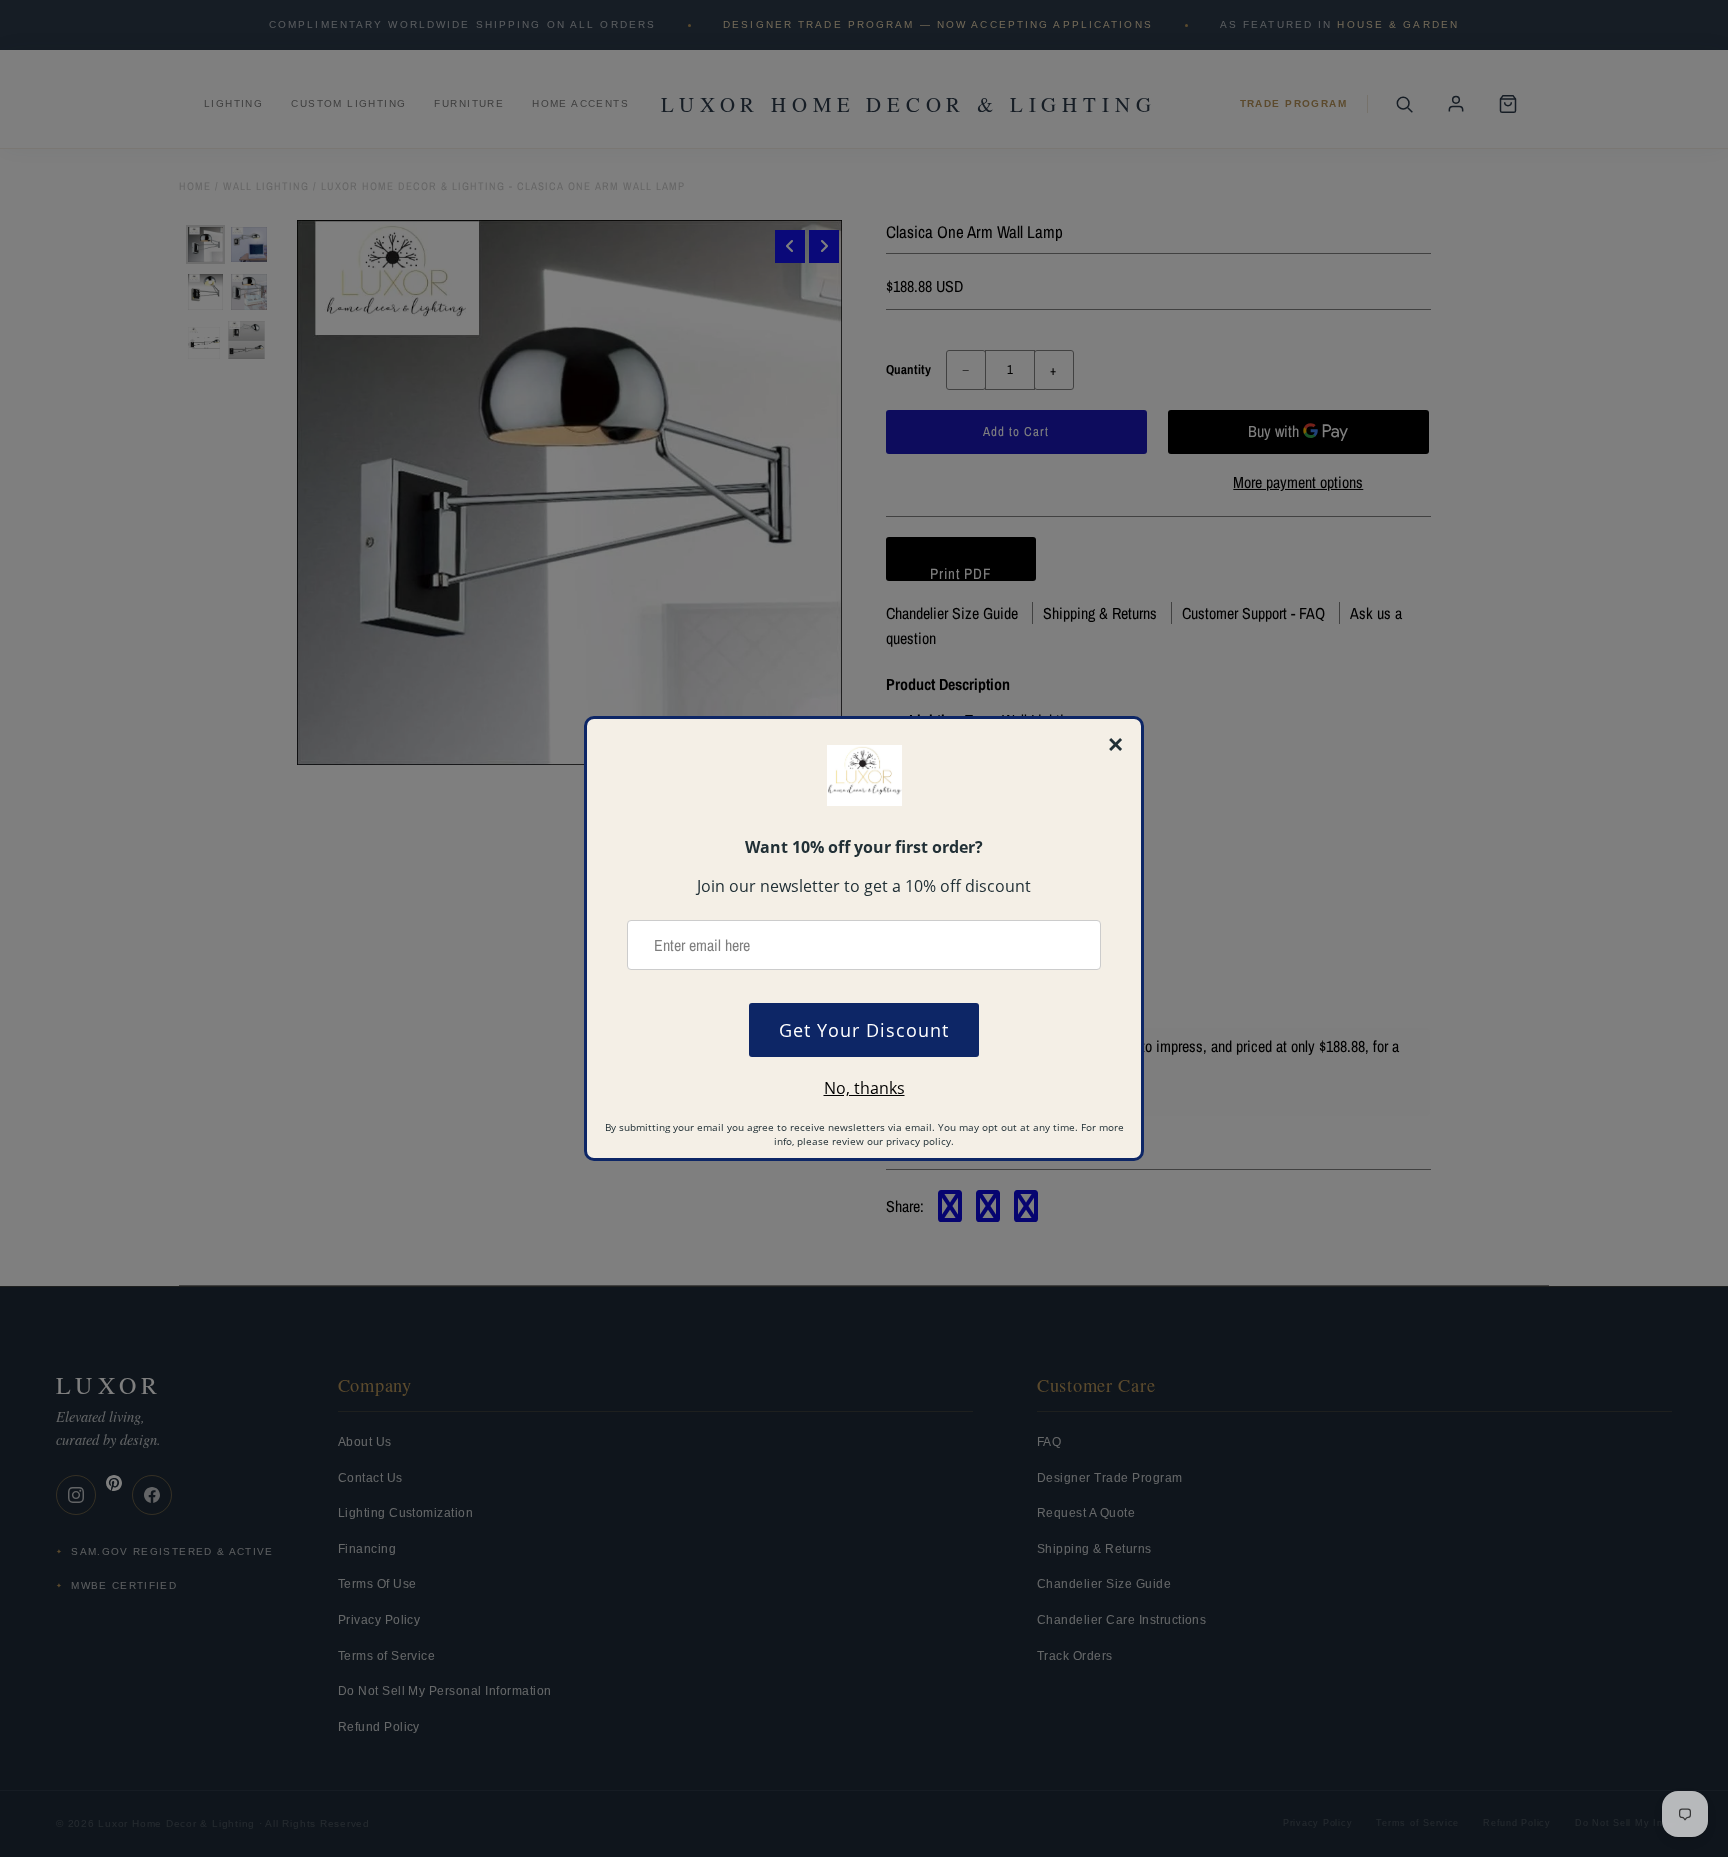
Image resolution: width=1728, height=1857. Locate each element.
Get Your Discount (864, 1030)
